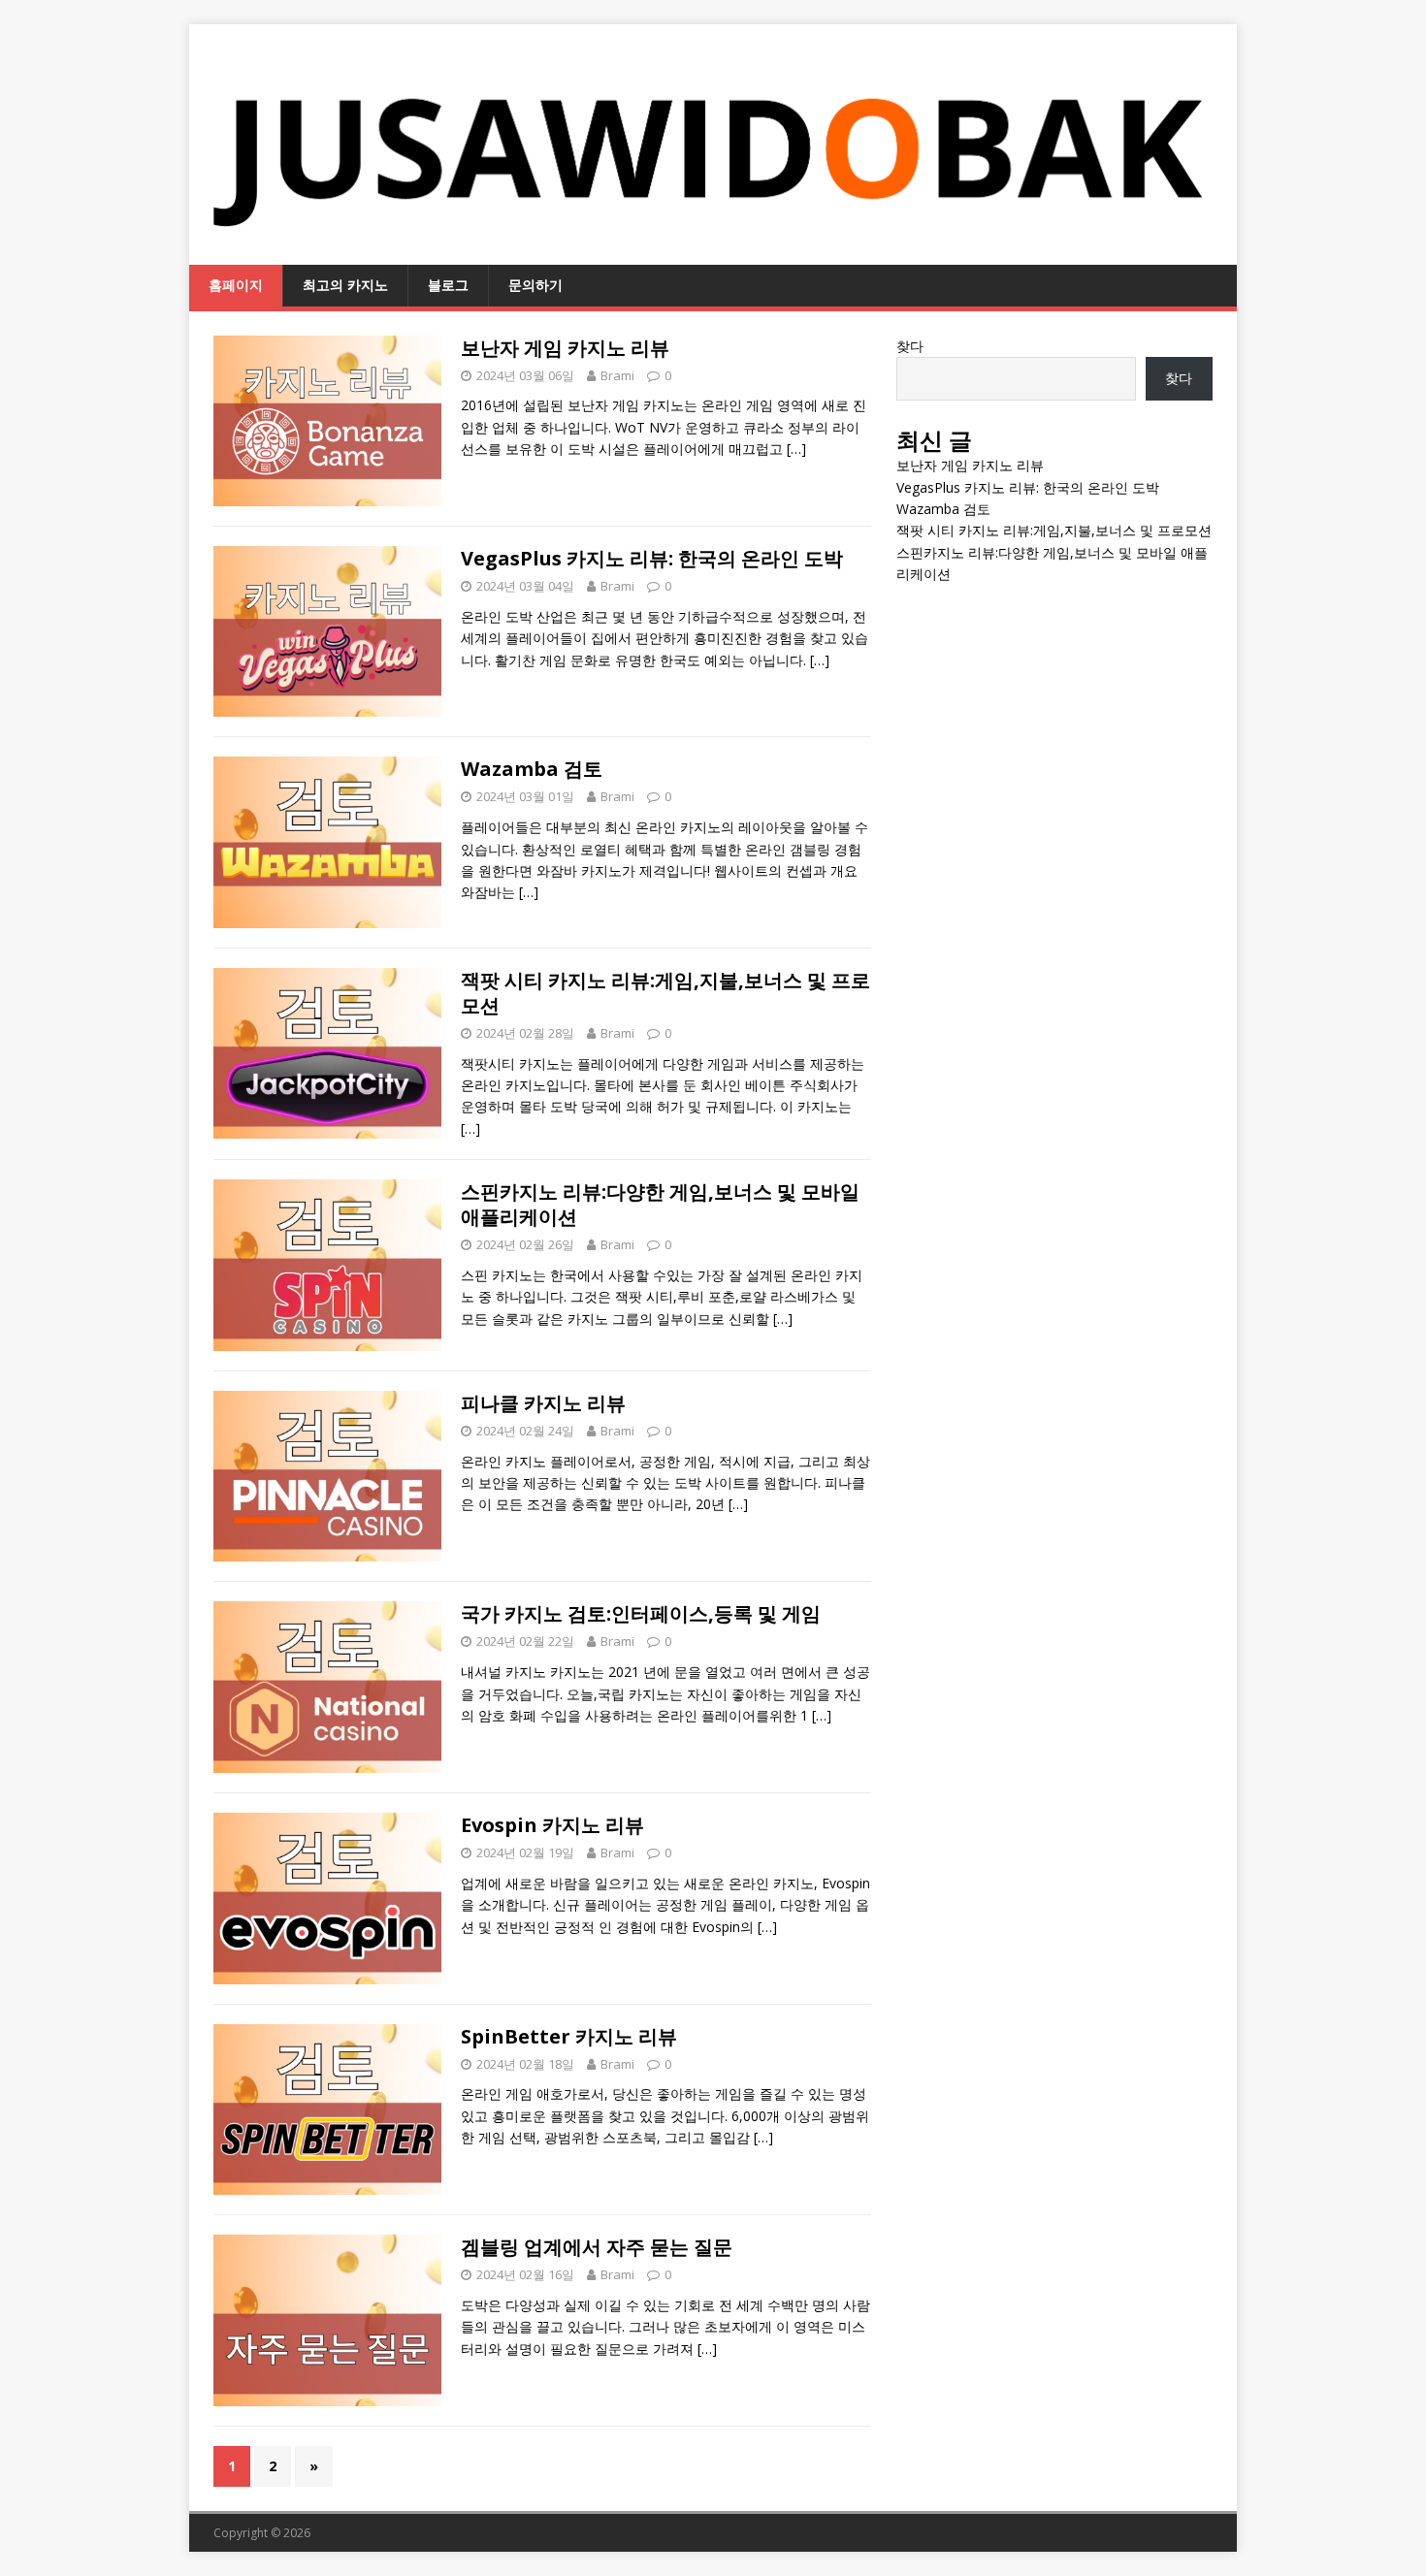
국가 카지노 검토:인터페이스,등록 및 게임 (641, 1613)
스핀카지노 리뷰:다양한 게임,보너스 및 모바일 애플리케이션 (660, 1204)
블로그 (448, 285)
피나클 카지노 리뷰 (543, 1403)
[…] (796, 449)
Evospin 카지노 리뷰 (552, 1825)
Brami (617, 375)
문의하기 (535, 285)
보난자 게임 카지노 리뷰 (565, 348)
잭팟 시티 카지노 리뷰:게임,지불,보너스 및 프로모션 (665, 993)
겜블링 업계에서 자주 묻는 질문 (597, 2247)
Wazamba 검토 (532, 769)
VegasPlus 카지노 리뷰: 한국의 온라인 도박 (652, 558)
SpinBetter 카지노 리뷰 (569, 2036)
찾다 (910, 346)
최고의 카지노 (345, 285)
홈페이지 (236, 285)
